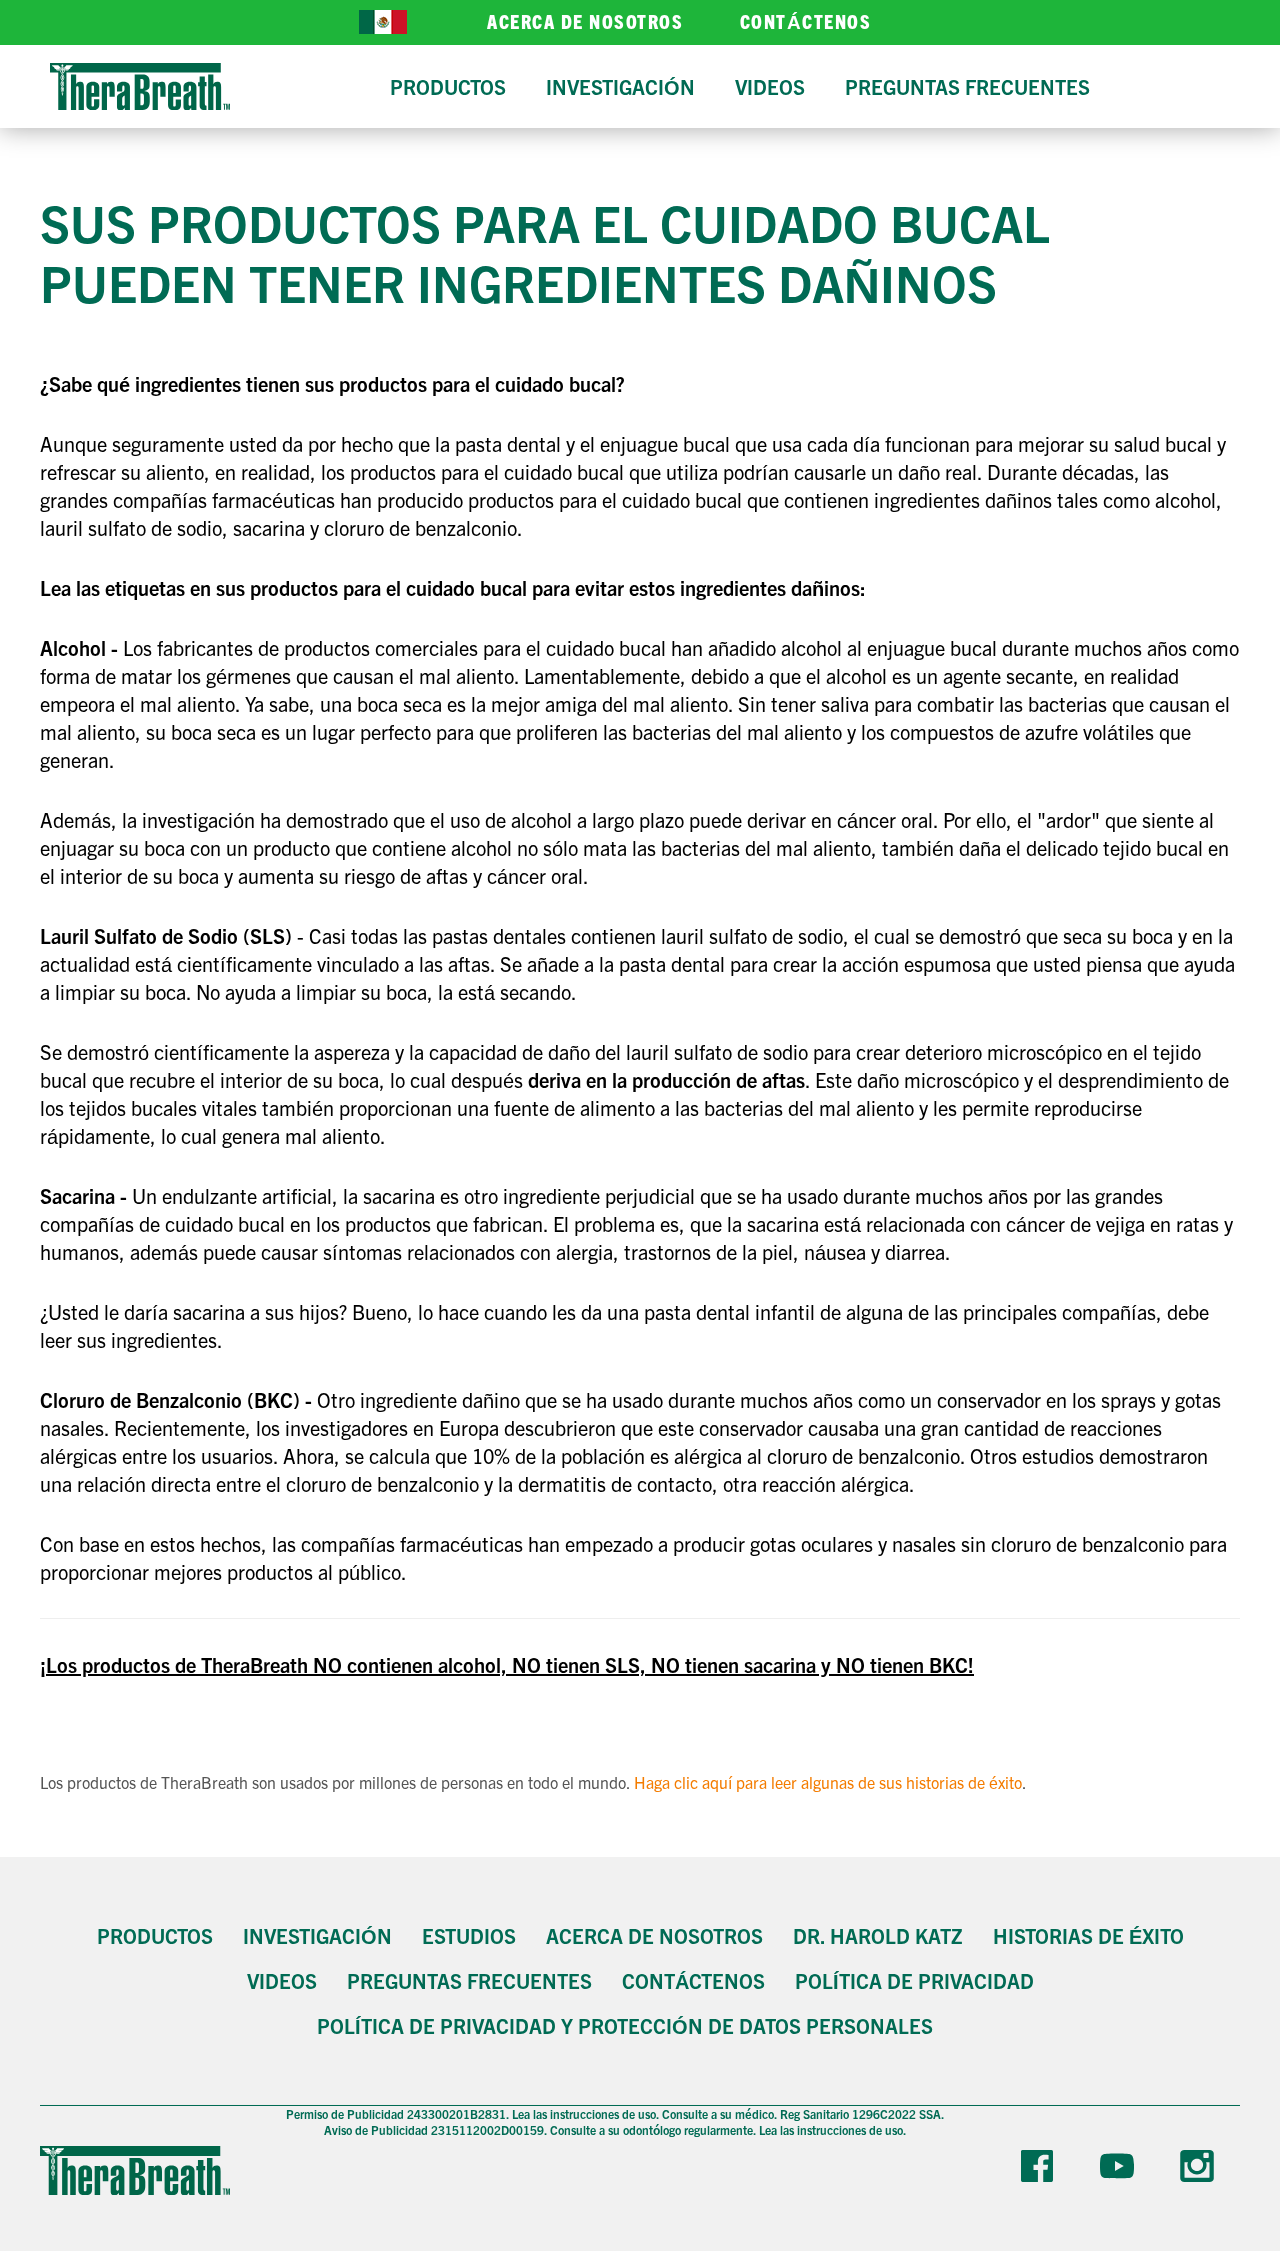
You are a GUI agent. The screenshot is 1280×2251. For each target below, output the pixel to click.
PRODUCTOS (155, 1935)
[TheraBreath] (140, 86)
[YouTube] (1120, 2170)
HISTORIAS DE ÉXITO (1088, 1935)
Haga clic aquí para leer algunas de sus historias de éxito (828, 1782)
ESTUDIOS (469, 1935)
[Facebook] (1040, 2170)
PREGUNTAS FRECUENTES (469, 1980)
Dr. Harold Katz (878, 1935)
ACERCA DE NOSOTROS (585, 21)
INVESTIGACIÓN (317, 1935)
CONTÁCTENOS (806, 21)
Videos (282, 1980)
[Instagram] (1200, 2170)
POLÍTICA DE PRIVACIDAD (914, 1980)
